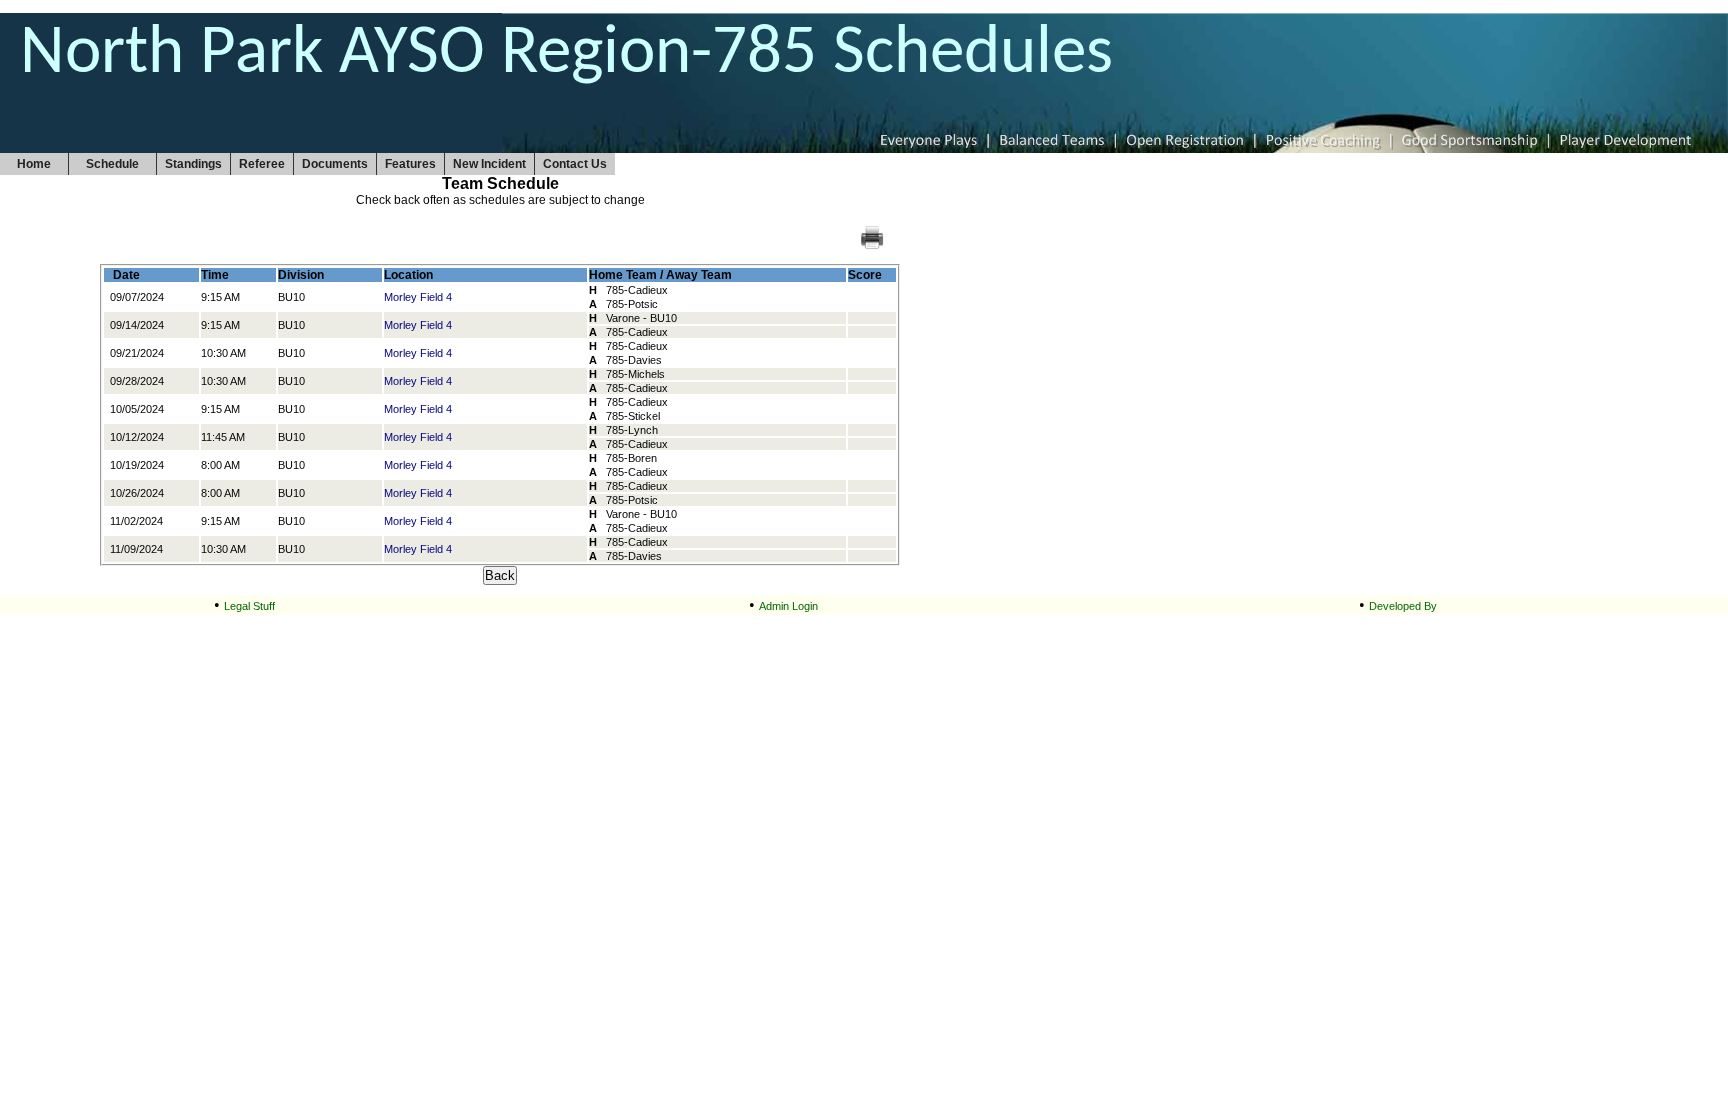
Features (410, 164)
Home (34, 164)
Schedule (112, 164)
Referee (262, 164)
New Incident (489, 164)
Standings (193, 164)
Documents (335, 164)
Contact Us (575, 164)
